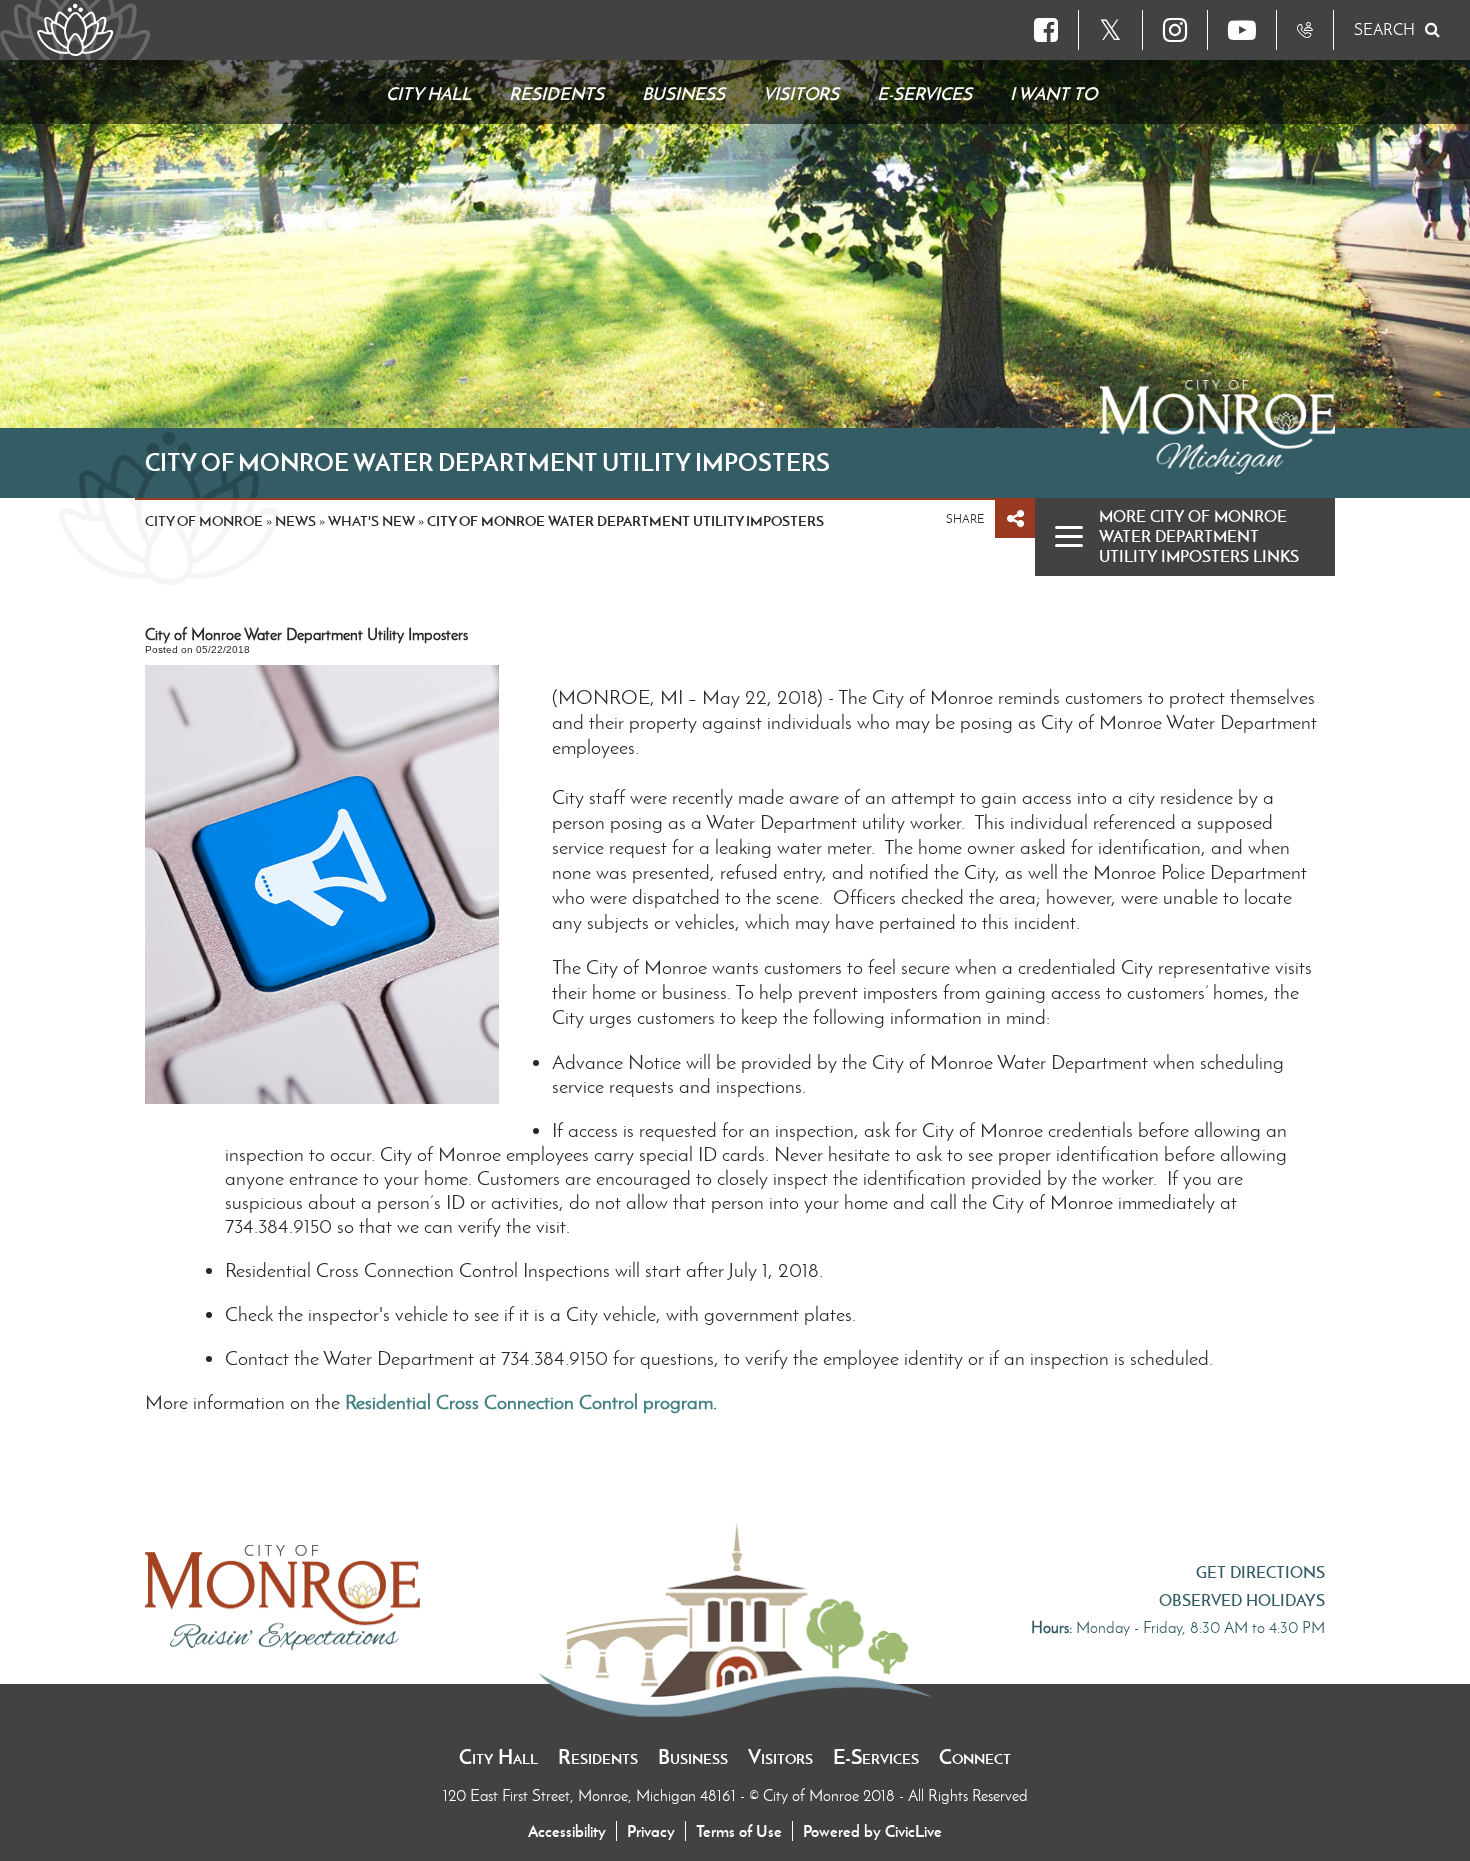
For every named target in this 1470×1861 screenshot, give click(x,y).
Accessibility (567, 1831)
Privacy (651, 1831)
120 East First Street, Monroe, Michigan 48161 (591, 1795)
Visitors (780, 1757)
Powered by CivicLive (872, 1831)
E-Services (876, 1757)
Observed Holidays (1242, 1600)
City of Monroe (204, 521)
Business (693, 1757)
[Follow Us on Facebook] (1046, 30)
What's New (371, 521)
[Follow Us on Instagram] (1175, 30)
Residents (598, 1757)
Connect (975, 1757)
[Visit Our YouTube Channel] (1242, 30)
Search (1384, 29)
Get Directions (1260, 1572)
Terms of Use (739, 1831)
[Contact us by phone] (1305, 30)
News (295, 521)
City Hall (498, 1757)
